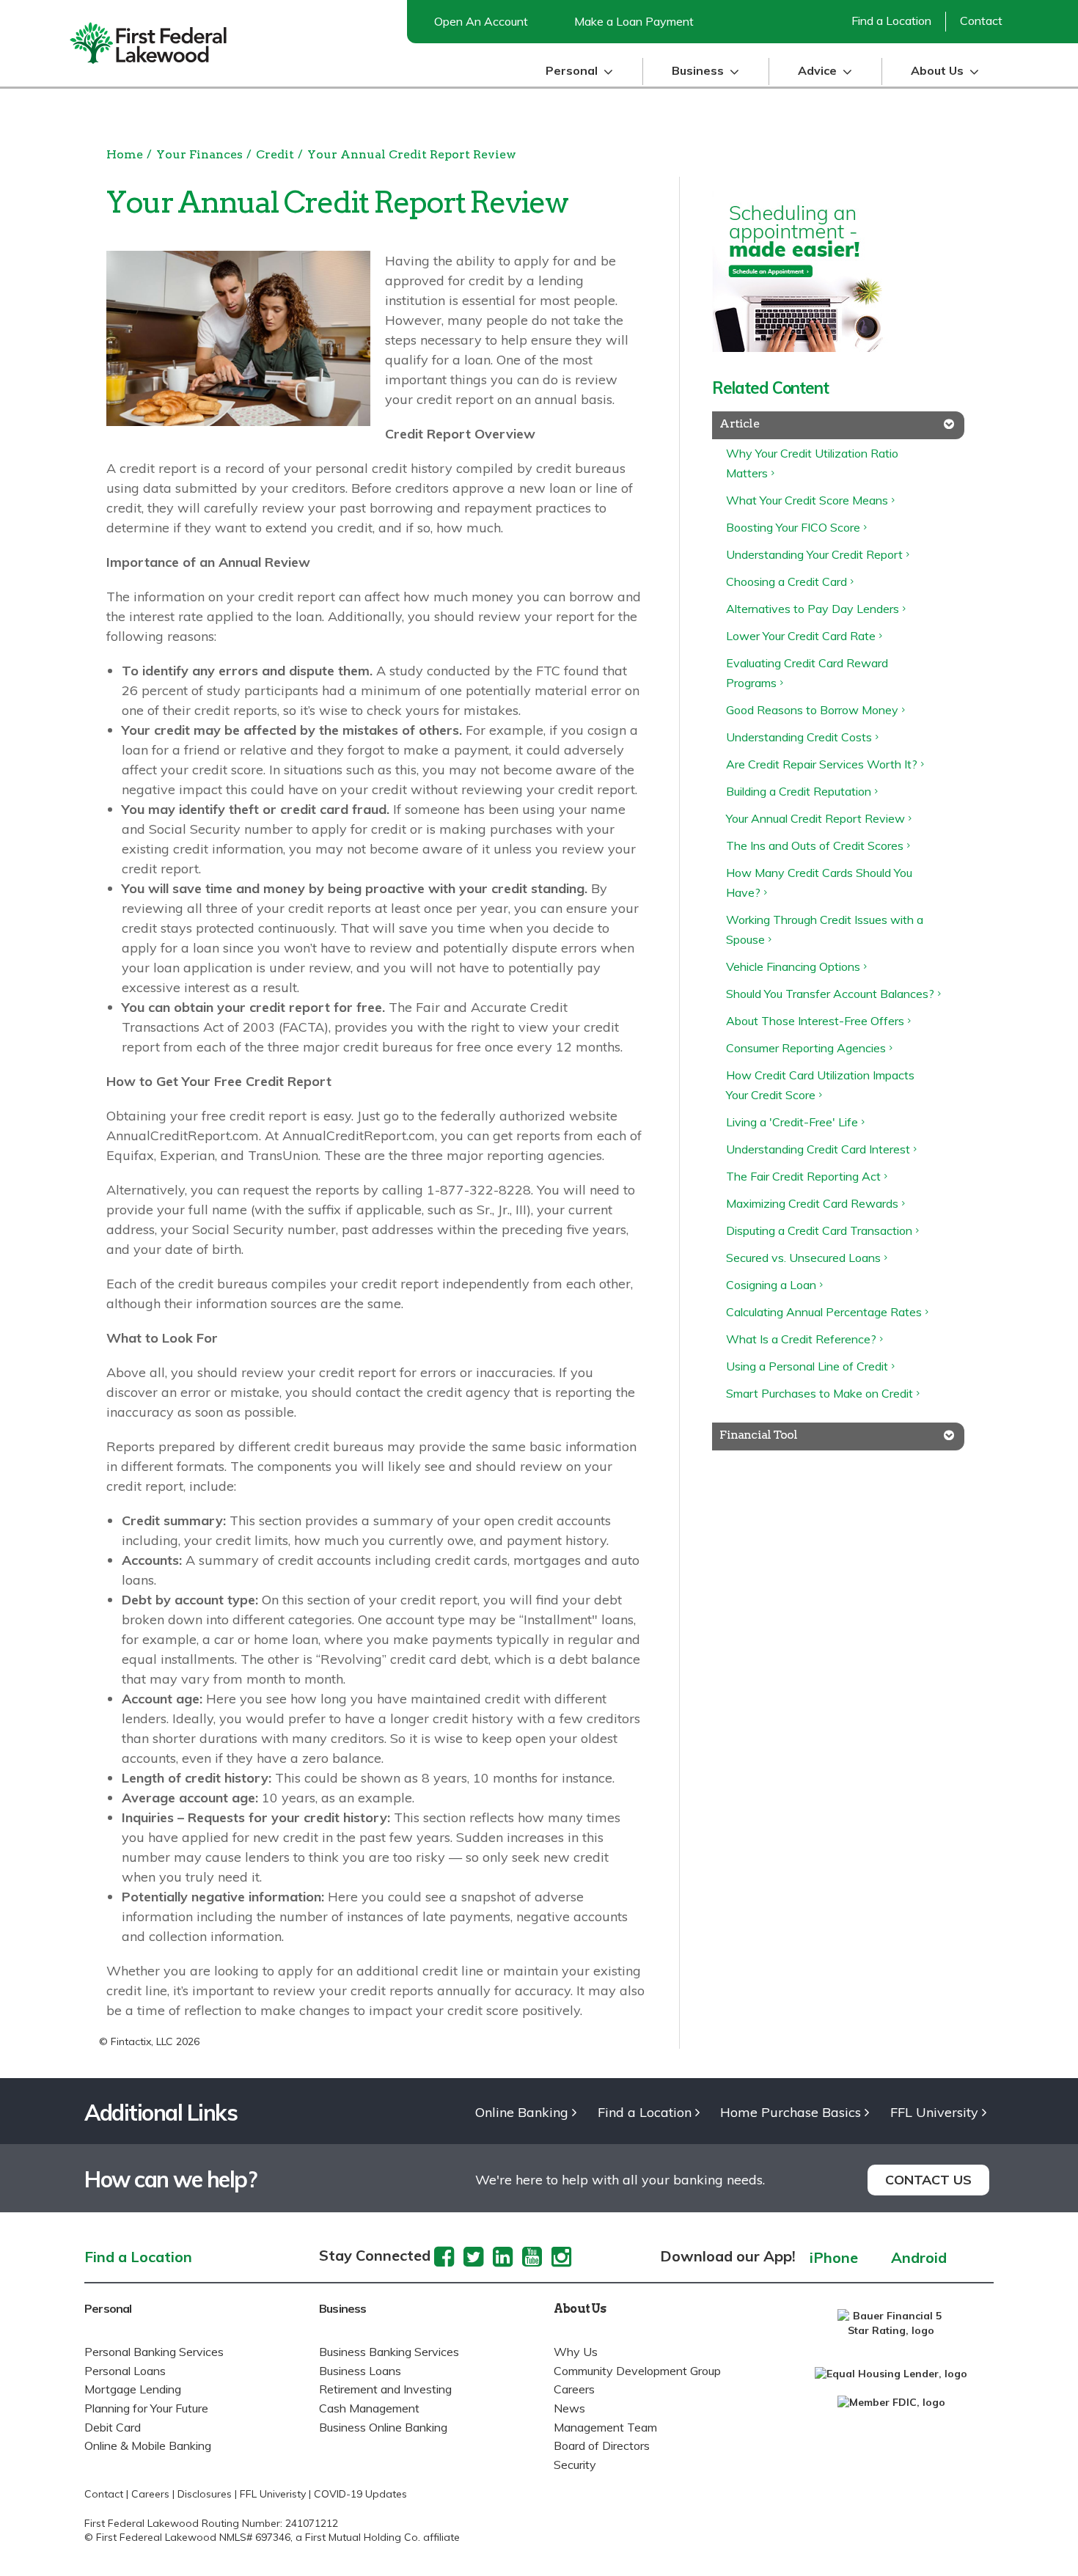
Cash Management (369, 2408)
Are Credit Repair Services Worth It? (822, 764)
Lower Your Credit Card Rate (801, 636)
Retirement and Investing (385, 2389)
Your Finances (199, 154)
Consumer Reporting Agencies (806, 1048)
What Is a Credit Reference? (801, 1339)
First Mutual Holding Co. (363, 2537)
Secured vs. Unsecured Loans (803, 1258)
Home (125, 154)
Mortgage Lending (133, 2389)
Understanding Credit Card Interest (818, 1149)
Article (739, 423)
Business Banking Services (389, 2352)
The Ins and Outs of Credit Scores (815, 845)
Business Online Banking (383, 2427)
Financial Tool (758, 1435)
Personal (108, 2308)
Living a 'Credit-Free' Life (792, 1122)
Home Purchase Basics (791, 2113)
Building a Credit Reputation (799, 791)
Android (919, 2258)
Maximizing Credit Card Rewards (812, 1203)
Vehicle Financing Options (793, 966)
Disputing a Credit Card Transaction (819, 1230)
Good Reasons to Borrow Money (812, 710)
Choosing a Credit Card (786, 581)
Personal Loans (125, 2371)
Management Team (605, 2427)
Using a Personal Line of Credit (807, 1366)
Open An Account (481, 21)
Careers (574, 2389)
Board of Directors (602, 2445)
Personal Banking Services (154, 2352)
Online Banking (522, 2113)
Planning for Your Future (146, 2408)
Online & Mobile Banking (148, 2445)
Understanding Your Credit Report (814, 554)
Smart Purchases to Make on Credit (819, 1393)
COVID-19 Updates (360, 2494)
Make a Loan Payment (634, 21)
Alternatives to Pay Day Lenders (813, 609)
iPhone (834, 2258)
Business (343, 2308)
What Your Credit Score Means (807, 500)
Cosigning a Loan (771, 1285)
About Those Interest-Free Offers (815, 1021)
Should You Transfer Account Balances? (830, 994)
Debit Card (113, 2427)
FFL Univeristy (273, 2494)
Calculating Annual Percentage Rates (824, 1312)
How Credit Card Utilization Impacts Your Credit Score (820, 1085)
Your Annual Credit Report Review (412, 154)
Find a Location (891, 21)
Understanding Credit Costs (799, 737)
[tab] (838, 425)
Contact (981, 21)
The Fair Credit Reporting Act (803, 1176)
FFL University (934, 2113)
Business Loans (360, 2371)
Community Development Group (637, 2371)
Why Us (576, 2352)
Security (575, 2465)
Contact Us (928, 2180)
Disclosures (205, 2494)
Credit (275, 154)
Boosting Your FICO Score (793, 527)
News (569, 2408)
